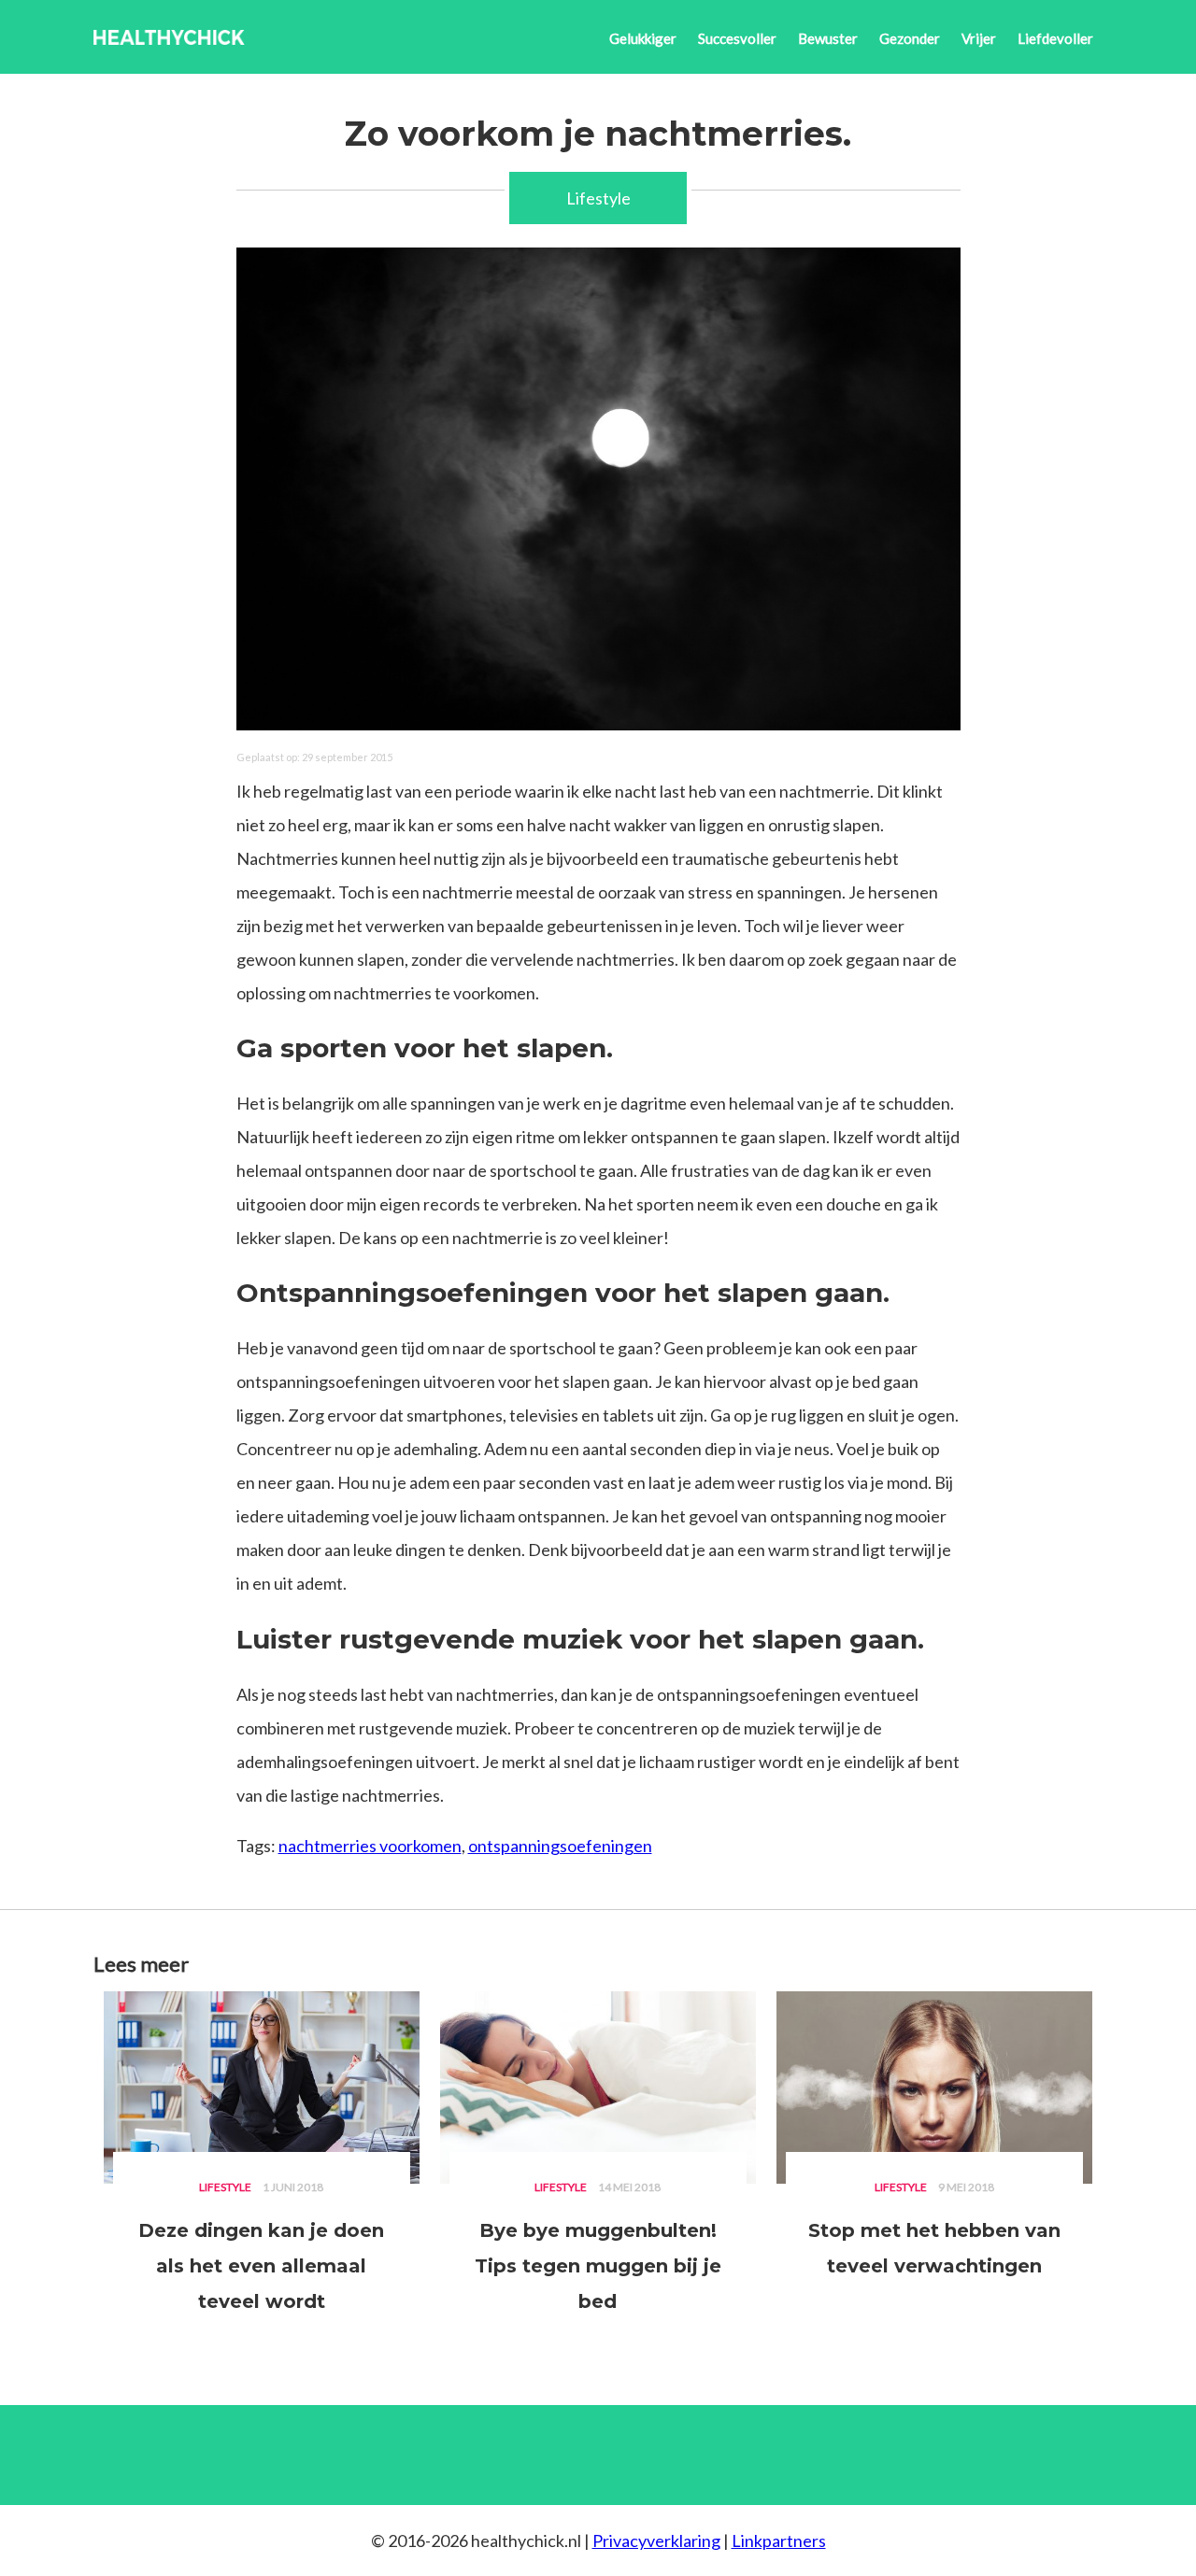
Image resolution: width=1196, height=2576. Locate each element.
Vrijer (979, 38)
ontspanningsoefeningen (560, 1846)
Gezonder (910, 38)
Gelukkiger (643, 38)
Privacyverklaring (656, 2541)
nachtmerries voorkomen (370, 1846)
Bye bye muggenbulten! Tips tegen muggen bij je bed (598, 2266)
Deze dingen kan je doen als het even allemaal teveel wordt (261, 2266)
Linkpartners (779, 2541)
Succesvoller (737, 38)
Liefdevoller (1055, 38)
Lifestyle (598, 198)
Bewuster (828, 38)
